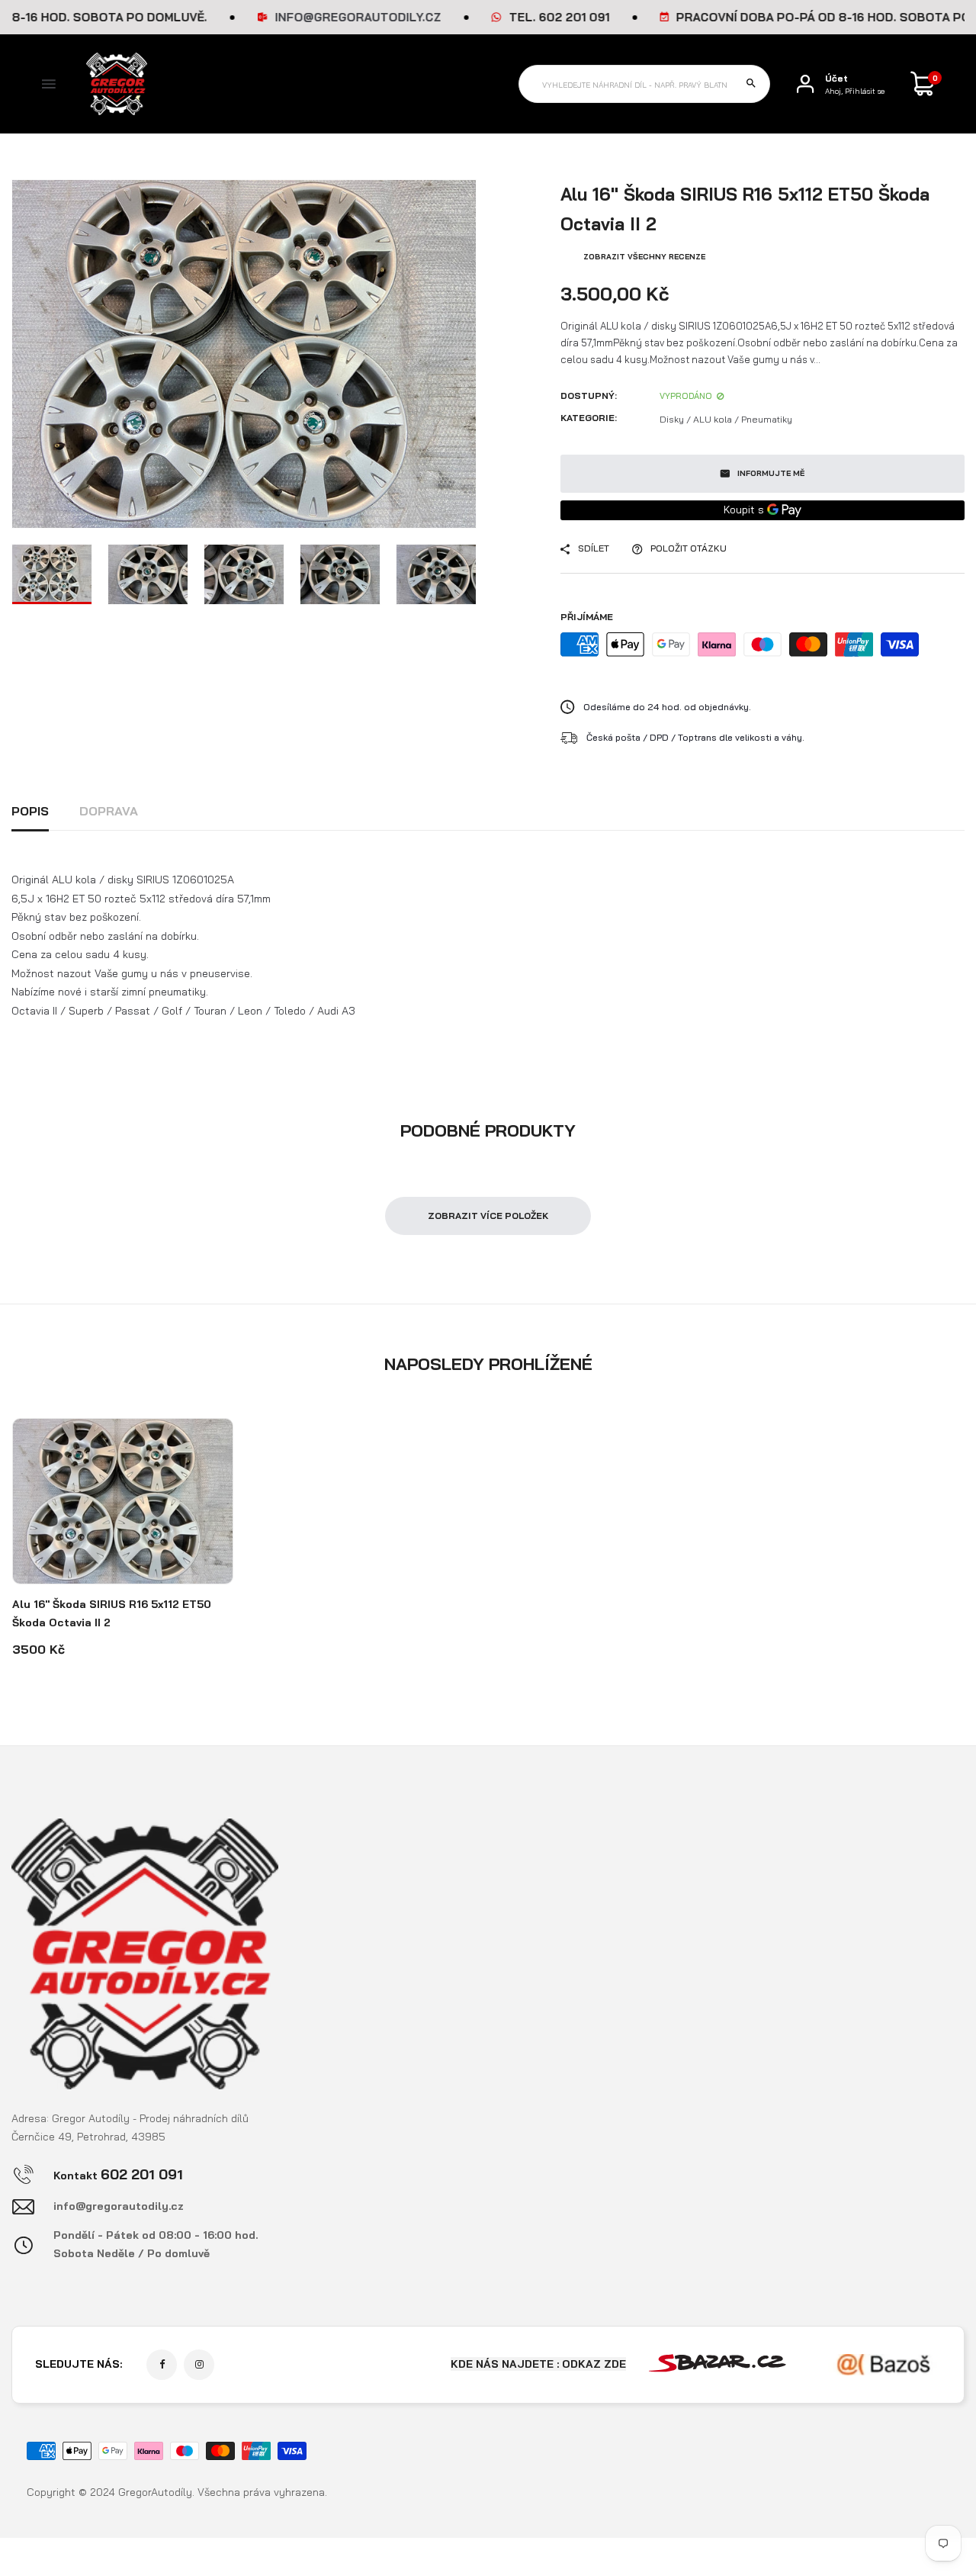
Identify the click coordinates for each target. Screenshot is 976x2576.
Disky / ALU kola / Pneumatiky (726, 419)
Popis (30, 811)
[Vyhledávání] (751, 84)
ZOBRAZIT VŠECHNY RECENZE (644, 257)
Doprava (109, 811)
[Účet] (805, 84)
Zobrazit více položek (488, 1216)
